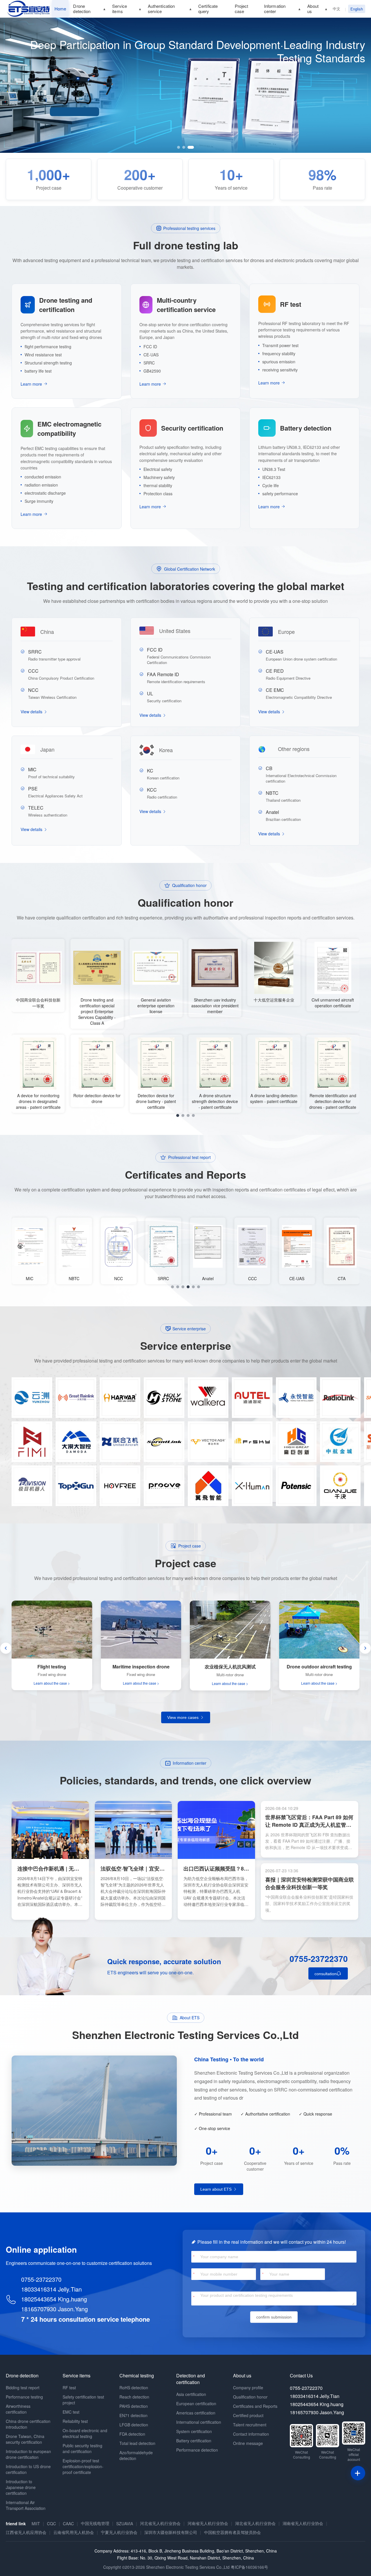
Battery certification (194, 2441)
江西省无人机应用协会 (26, 2532)
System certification (194, 2431)
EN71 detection (133, 2415)
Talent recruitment (250, 2425)
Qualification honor (250, 2397)
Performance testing (24, 2397)
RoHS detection (134, 2388)
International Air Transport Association (26, 2505)
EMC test (71, 2412)
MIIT (36, 2524)
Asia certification (191, 2394)
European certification (196, 2403)
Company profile (248, 2388)
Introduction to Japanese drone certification (21, 2487)
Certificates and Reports (255, 2406)
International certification (199, 2422)
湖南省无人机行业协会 (303, 2523)
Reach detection (134, 2397)
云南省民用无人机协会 (74, 2532)
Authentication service (161, 9)
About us (313, 9)
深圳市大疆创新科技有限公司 (171, 2532)
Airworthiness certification (18, 2409)
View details (32, 712)
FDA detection (132, 2434)
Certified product (248, 2415)
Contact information (251, 2434)
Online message (248, 2443)
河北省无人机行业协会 (160, 2523)
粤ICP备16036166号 (249, 2567)
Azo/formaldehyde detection (136, 2455)
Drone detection (82, 9)
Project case (242, 9)
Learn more (31, 384)
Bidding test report (23, 2388)
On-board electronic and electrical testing (85, 2433)
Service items (120, 9)
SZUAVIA (125, 2524)
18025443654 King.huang (54, 2299)
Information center (275, 9)
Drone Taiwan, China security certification (25, 2439)
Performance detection (197, 2450)
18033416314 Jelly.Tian (51, 2289)
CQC (51, 2524)
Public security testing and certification (82, 2448)
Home (60, 9)
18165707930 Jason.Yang (54, 2309)
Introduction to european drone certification (28, 2454)
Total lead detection (137, 2443)
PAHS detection (134, 2406)
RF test (69, 2388)
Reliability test (75, 2421)
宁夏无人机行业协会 (119, 2532)
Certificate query (208, 9)
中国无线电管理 (95, 2523)
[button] (180, 147)
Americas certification (196, 2413)
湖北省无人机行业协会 (255, 2523)
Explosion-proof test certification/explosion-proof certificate (83, 2466)
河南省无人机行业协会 (208, 2523)
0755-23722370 (319, 1959)
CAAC (68, 2524)
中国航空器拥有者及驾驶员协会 (232, 2532)
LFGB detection (134, 2425)
